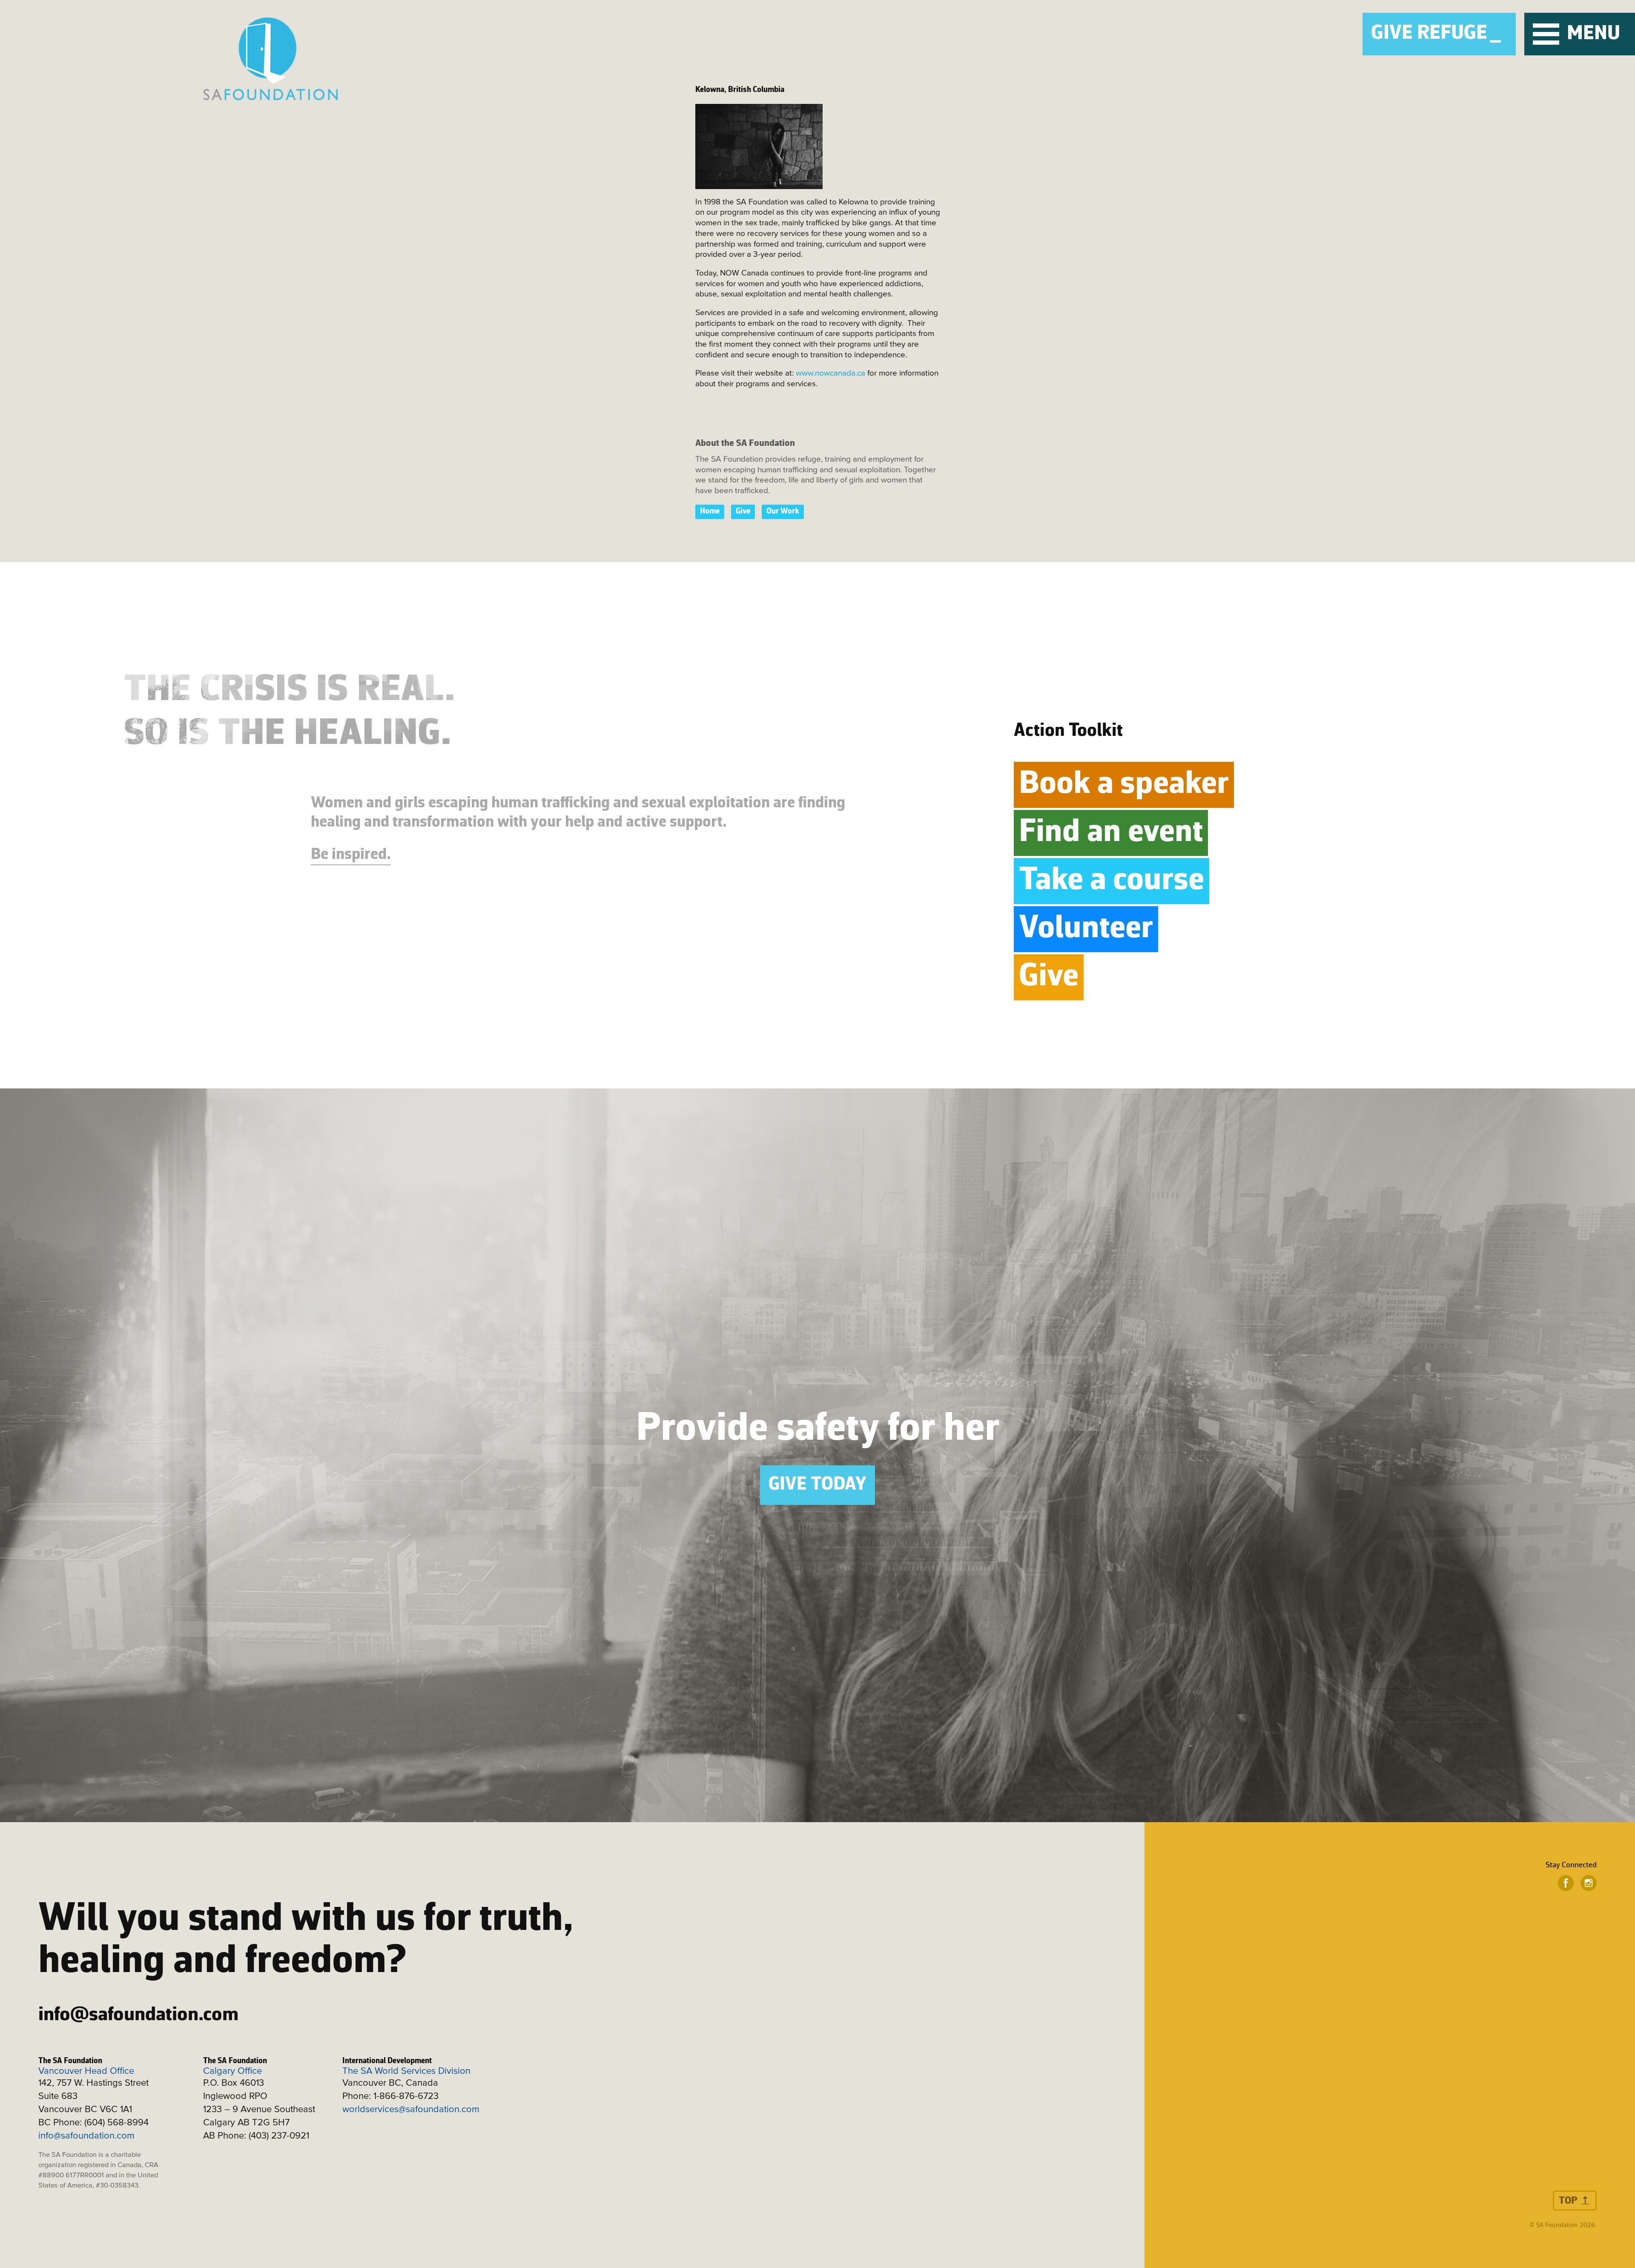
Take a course (1112, 881)
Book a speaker (1124, 785)
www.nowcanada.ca (830, 373)
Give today (817, 1485)
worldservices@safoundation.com (411, 2110)
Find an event (1111, 833)
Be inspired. (351, 855)
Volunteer (1086, 929)
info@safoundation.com (138, 2015)
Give (743, 512)
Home (710, 512)
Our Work (783, 512)
